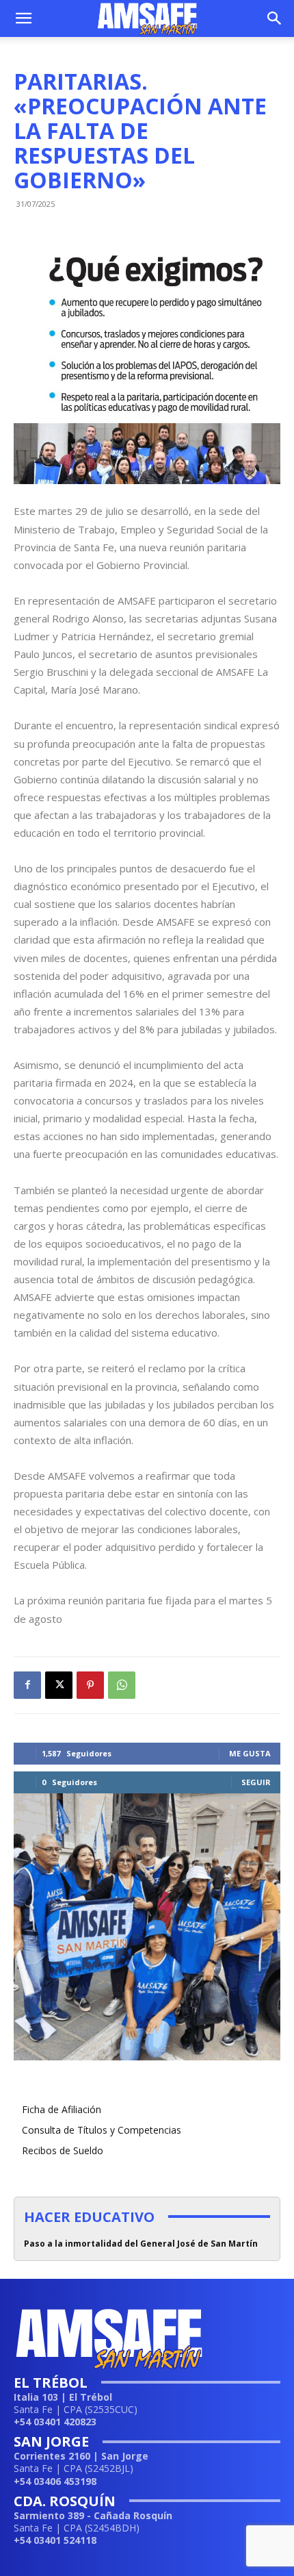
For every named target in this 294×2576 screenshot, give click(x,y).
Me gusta (250, 1753)
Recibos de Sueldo (63, 2150)
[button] (23, 18)
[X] (59, 1685)
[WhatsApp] (122, 1685)
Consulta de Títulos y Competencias (102, 2130)
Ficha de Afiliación (62, 2109)
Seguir (256, 1782)
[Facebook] (27, 1685)
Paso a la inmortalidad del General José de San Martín (141, 2244)
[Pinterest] (90, 1685)
